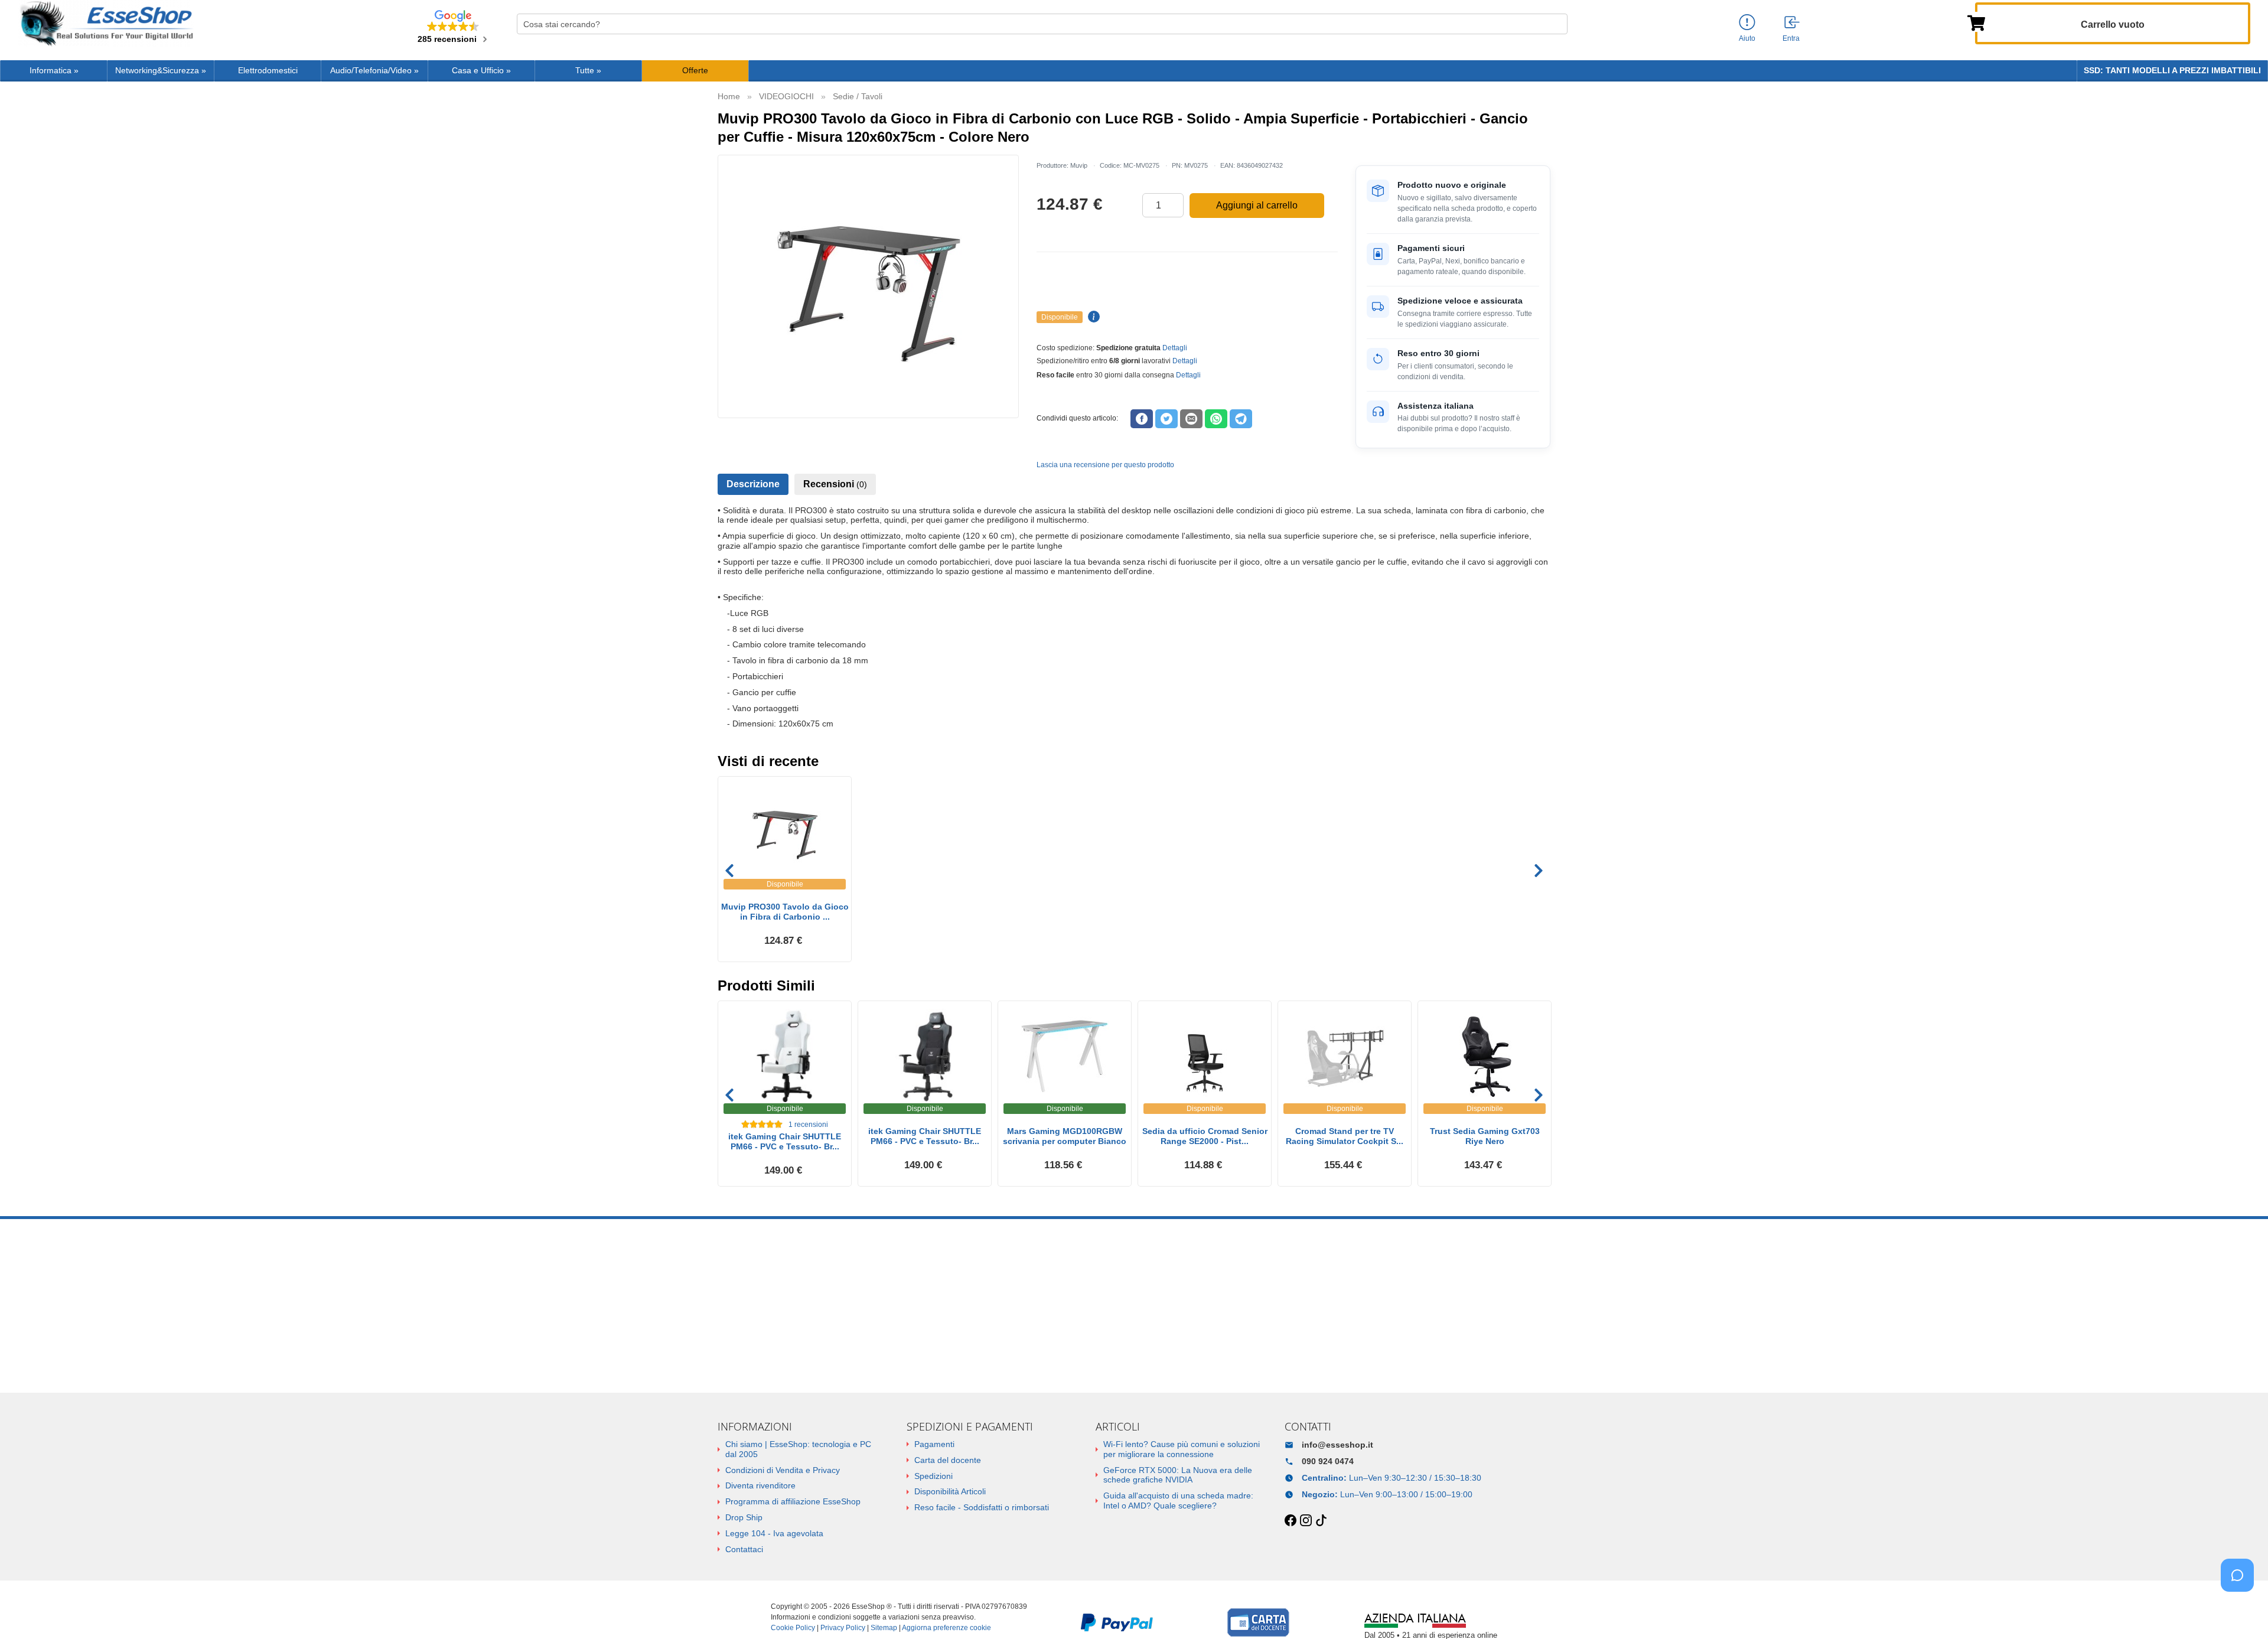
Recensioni (835, 484)
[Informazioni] (1747, 23)
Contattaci (744, 1549)
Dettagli (1175, 348)
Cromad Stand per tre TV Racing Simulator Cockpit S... (1345, 1136)
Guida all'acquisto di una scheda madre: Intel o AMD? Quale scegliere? (1178, 1500)
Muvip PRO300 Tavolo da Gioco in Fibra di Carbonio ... (785, 912)
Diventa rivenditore (760, 1485)
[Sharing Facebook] (1142, 419)
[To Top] (2241, 1612)
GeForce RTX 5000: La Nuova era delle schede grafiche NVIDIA (1178, 1475)
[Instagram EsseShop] (1306, 1521)
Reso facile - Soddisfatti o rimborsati (982, 1507)
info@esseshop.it (1337, 1445)
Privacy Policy (843, 1628)
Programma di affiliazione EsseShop (793, 1501)
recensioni (808, 1125)
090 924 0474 (1328, 1461)
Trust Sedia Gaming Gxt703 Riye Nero (1485, 1136)
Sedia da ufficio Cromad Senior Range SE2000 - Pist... (1205, 1136)
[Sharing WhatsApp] (1216, 419)
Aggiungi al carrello (1257, 205)
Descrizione (753, 484)
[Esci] (1793, 23)
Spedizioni (933, 1476)
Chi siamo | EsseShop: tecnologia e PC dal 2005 (798, 1449)
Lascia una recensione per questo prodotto (1105, 465)
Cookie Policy (793, 1628)
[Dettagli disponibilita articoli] (1092, 317)
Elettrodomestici (268, 71)
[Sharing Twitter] (1166, 419)
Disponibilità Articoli (950, 1491)
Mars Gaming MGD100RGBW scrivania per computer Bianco (1065, 1136)
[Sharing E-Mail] (1191, 419)
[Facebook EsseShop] (1291, 1521)
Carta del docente (948, 1460)
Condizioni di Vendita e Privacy (783, 1470)
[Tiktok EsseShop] (1321, 1521)
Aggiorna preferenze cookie (946, 1628)
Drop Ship (744, 1517)
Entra (1791, 38)
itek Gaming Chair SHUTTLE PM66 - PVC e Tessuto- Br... (785, 1141)
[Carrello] (1976, 22)
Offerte (695, 71)
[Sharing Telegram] (1241, 419)
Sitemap (884, 1628)
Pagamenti (934, 1444)
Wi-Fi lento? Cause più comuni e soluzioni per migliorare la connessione (1182, 1449)
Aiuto (1747, 38)
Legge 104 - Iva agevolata (774, 1533)
